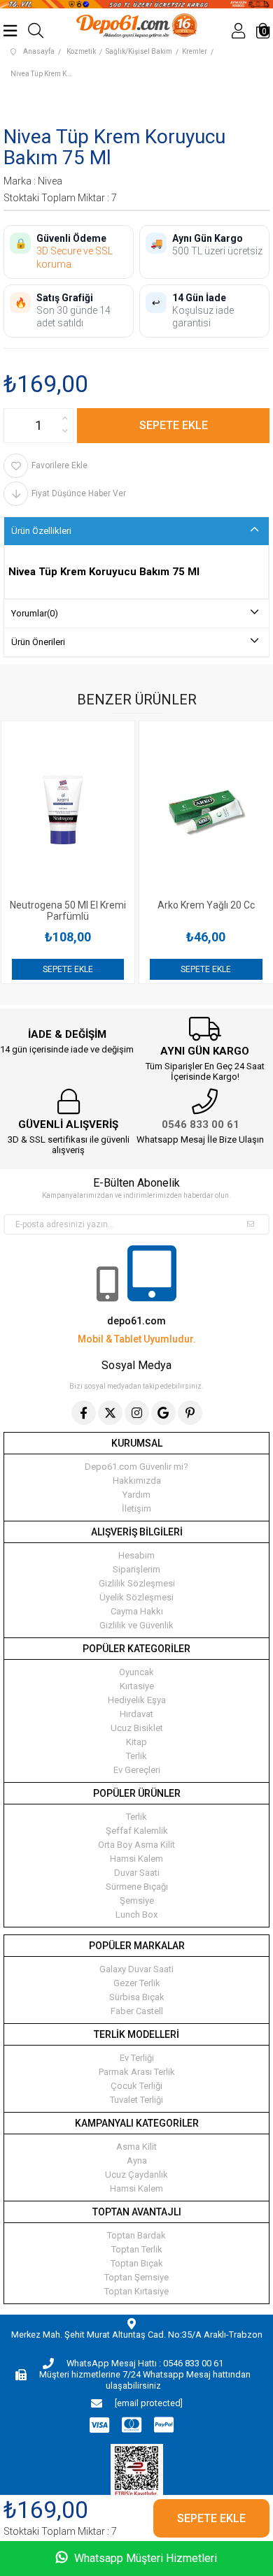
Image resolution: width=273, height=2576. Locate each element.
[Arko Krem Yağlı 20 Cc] (117, 810)
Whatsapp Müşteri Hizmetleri (144, 2558)
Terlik (136, 1756)
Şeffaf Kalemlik (137, 1831)
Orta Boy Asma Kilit (136, 1845)
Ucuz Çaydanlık (136, 2175)
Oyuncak (136, 1672)
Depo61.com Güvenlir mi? (136, 1467)
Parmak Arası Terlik (137, 2072)
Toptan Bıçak (137, 2263)
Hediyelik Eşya (137, 1700)
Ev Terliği (137, 2058)
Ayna (137, 2161)
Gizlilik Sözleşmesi (137, 1583)
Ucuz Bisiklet (137, 1728)
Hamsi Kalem (136, 1859)
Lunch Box (136, 1915)
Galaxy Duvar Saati (136, 1969)
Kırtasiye (137, 1686)
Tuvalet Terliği (136, 2100)
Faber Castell (137, 2011)
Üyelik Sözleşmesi (136, 1597)
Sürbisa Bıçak (137, 1997)
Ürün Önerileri (38, 642)
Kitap (136, 1742)
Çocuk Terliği (136, 2086)
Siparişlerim (136, 1569)
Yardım (136, 1495)
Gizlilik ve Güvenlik (136, 1625)
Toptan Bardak (136, 2235)
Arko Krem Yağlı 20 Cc (117, 905)
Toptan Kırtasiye (136, 2291)
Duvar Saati (137, 1873)
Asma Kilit (136, 2147)
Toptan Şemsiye (136, 2277)
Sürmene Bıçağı (137, 1887)
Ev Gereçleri (137, 1770)
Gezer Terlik (137, 1983)
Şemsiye (137, 1901)
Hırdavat (136, 1714)
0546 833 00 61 (201, 1124)
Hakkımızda (137, 1481)
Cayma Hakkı (137, 1611)
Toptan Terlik (137, 2249)
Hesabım (136, 1555)
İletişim (136, 1508)
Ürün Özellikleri (41, 531)
